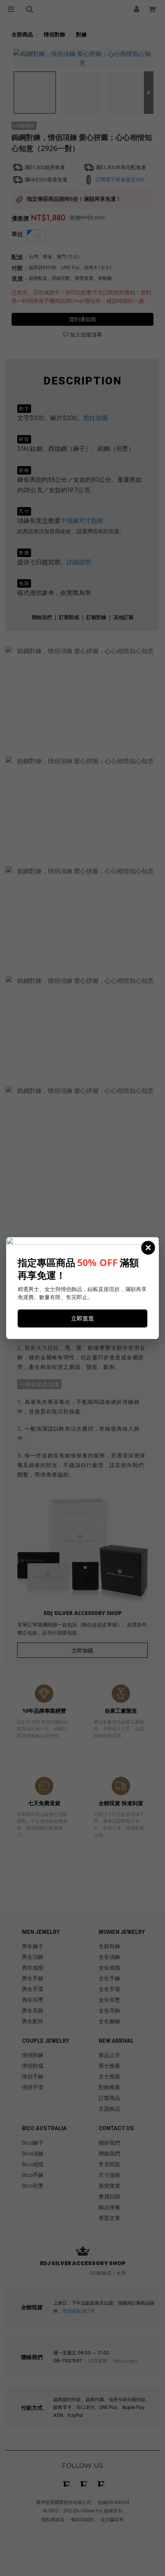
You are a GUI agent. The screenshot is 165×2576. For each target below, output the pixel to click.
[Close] (148, 1248)
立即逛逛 (82, 1318)
